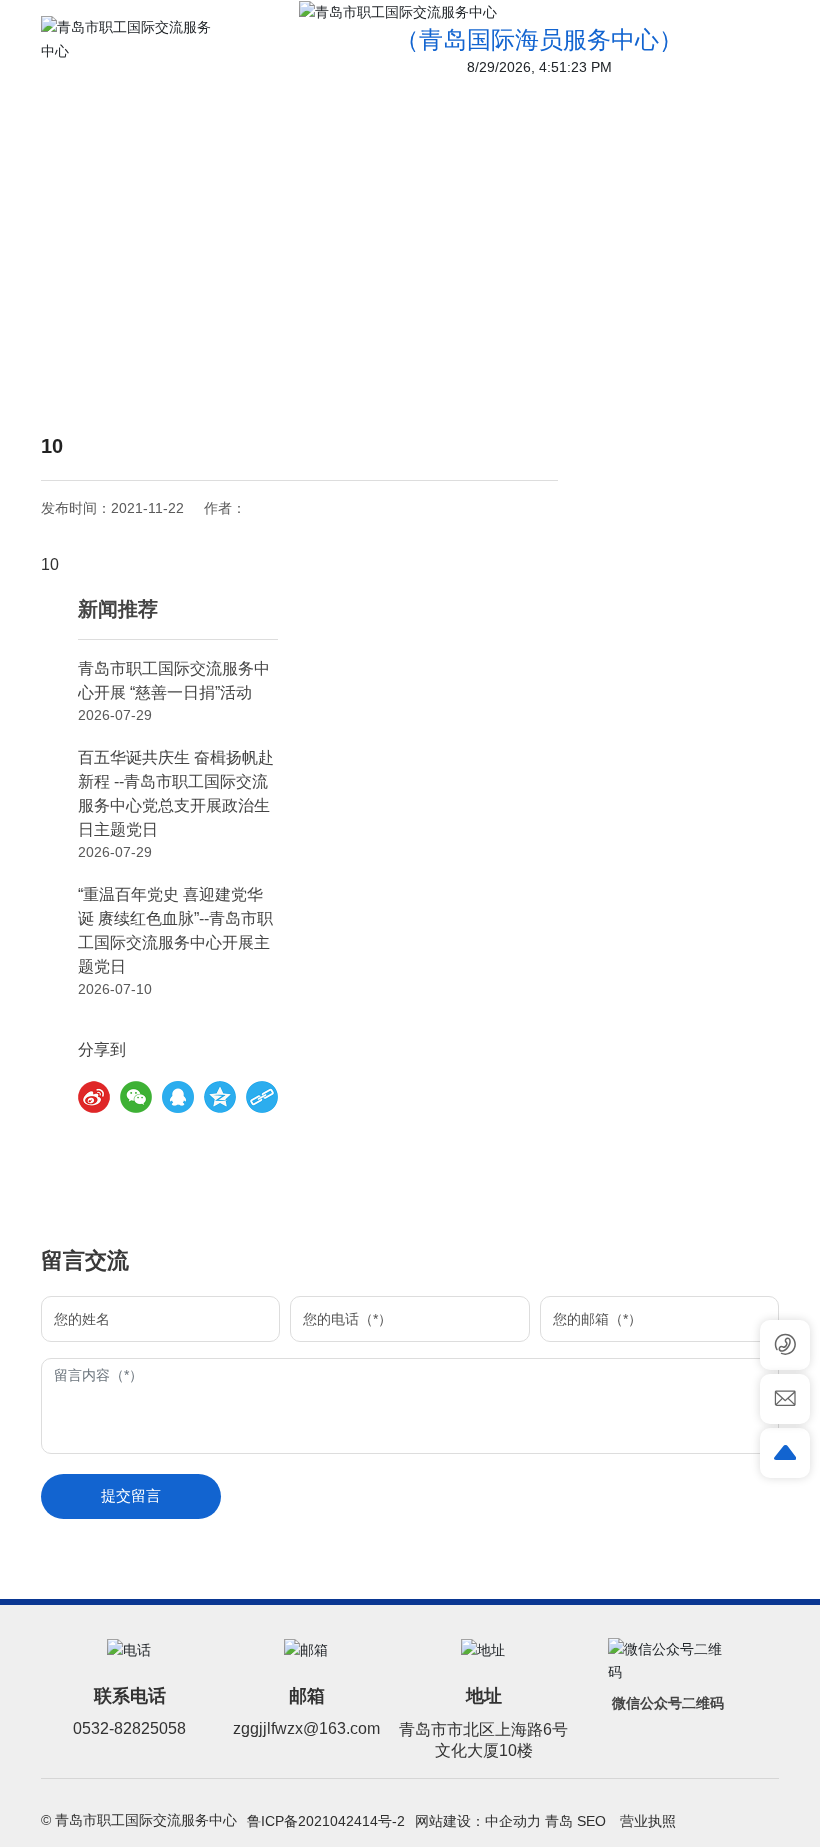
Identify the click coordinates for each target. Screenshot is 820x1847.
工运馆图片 (444, 317)
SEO (593, 1821)
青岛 (559, 1821)
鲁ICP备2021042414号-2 (326, 1821)
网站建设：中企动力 (478, 1821)
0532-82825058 (129, 1728)
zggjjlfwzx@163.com (306, 1728)
